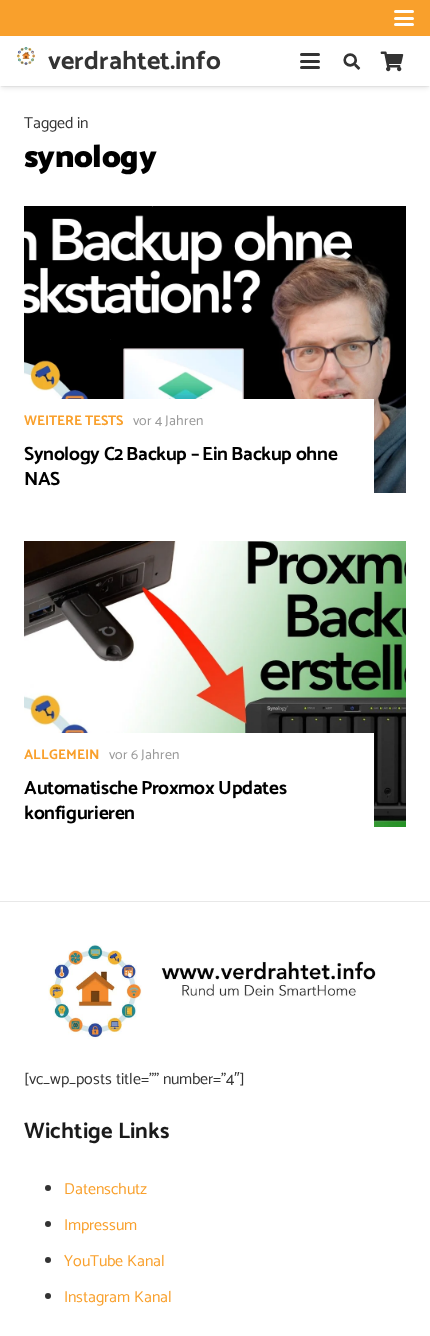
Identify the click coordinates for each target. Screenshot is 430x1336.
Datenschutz (105, 1189)
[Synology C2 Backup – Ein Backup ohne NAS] (215, 349)
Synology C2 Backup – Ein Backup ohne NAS (180, 467)
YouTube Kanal (114, 1261)
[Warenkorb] (392, 61)
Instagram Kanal (118, 1297)
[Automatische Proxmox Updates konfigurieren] (215, 684)
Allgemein (61, 755)
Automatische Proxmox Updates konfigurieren (155, 801)
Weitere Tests (73, 421)
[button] (404, 18)
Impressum (100, 1225)
